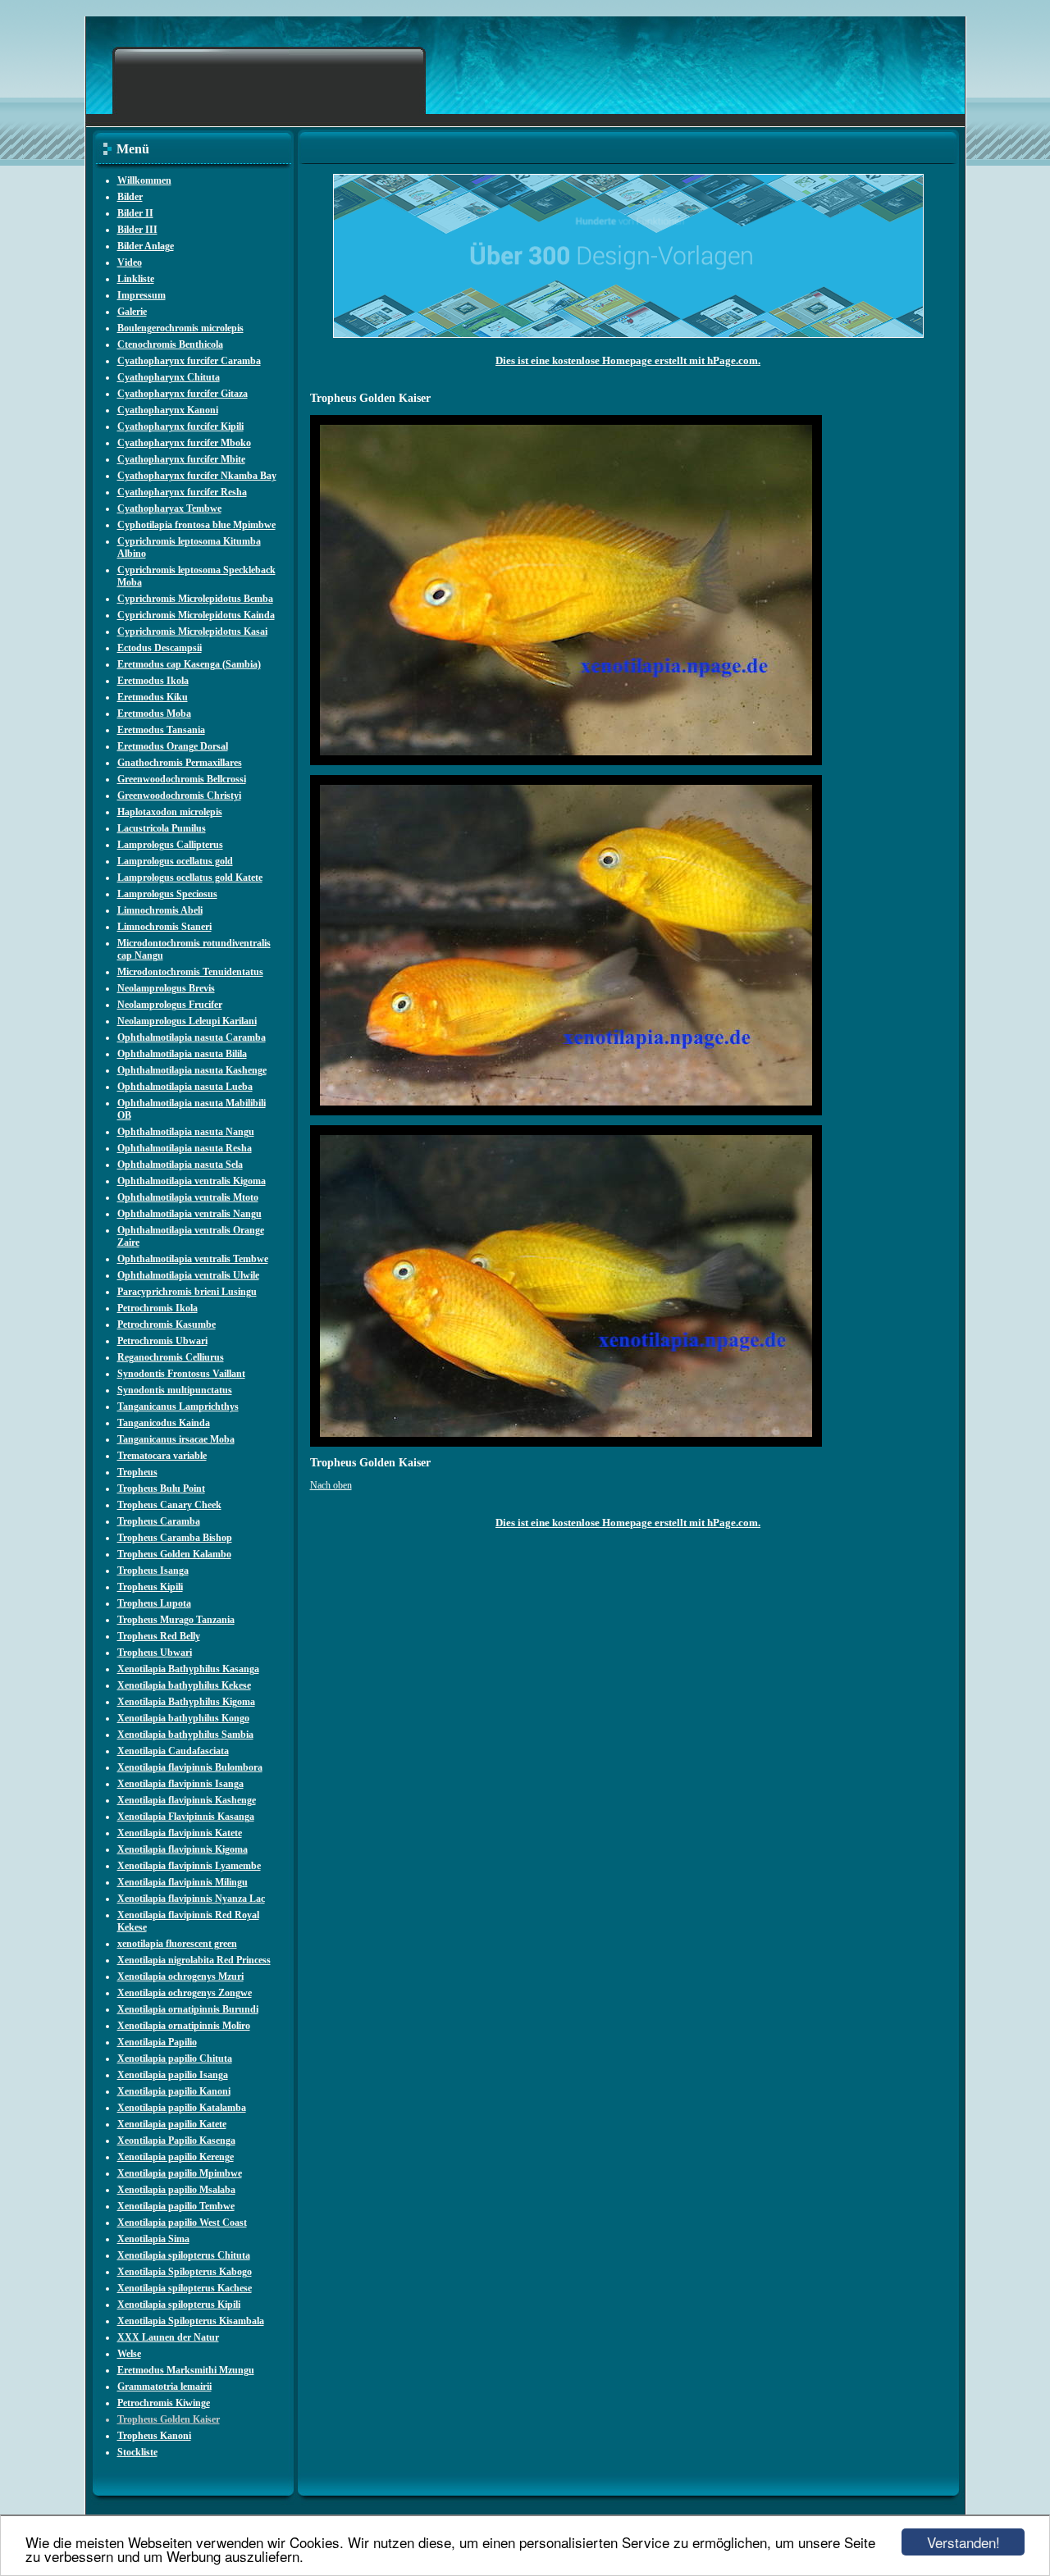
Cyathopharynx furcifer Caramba (189, 361)
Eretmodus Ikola (153, 681)
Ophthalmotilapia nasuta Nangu (186, 1132)
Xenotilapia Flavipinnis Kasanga (186, 1817)
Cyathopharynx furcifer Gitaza (183, 394)
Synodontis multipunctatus (175, 1390)
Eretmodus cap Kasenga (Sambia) (189, 664)
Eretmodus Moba (154, 714)
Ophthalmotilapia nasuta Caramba (192, 1037)
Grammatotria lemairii (164, 2387)
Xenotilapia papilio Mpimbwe (180, 2173)
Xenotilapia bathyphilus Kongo (183, 1718)
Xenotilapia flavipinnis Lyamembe (189, 1866)
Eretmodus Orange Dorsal (173, 746)
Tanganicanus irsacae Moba (176, 1439)
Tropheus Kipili (150, 1587)
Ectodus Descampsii (160, 648)
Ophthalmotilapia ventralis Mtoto (188, 1197)
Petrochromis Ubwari (162, 1341)
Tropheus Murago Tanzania (176, 1620)
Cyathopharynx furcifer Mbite (181, 459)
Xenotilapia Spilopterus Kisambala (191, 2321)
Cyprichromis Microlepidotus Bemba (195, 599)
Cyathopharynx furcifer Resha (182, 492)
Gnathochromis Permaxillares (180, 763)
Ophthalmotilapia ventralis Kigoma (192, 1181)
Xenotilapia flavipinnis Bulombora (190, 1767)
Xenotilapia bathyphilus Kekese (184, 1685)
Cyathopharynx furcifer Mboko (184, 443)
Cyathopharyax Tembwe (169, 508)
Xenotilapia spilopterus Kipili (179, 2305)
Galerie (132, 312)
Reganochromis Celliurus (171, 1357)
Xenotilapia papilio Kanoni (174, 2091)
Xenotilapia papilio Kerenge (176, 2157)
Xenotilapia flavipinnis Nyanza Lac (191, 1899)
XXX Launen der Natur (168, 2337)
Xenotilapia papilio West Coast (182, 2223)
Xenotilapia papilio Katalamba (182, 2108)
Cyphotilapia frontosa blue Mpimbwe (196, 525)
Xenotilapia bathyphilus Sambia (185, 1735)
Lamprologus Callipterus (170, 845)
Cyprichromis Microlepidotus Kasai (192, 631)
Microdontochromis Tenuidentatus (190, 972)
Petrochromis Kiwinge (164, 2403)
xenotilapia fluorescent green (177, 1944)
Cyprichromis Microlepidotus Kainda (196, 615)
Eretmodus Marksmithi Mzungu (186, 2370)
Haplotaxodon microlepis (170, 812)
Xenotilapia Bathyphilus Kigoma (186, 1702)
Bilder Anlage (146, 246)
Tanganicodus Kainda (164, 1423)
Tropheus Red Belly (159, 1636)
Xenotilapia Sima (153, 2239)
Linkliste (136, 279)
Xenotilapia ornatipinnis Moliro (184, 2026)
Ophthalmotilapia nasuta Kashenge (192, 1070)
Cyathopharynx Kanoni (168, 410)
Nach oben (331, 1485)
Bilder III (137, 230)
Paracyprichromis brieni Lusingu (187, 1292)
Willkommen (144, 180)
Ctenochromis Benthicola (170, 344)
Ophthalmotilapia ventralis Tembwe (193, 1259)
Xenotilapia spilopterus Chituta (184, 2255)
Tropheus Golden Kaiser (169, 2419)
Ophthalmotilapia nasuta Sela (180, 1165)
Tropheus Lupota (154, 1603)
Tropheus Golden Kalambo (174, 1554)
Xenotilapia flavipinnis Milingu (183, 1882)
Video (130, 262)
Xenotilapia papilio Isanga (173, 2075)
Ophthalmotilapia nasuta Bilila (182, 1054)
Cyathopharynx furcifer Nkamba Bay (197, 476)
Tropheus (137, 1472)
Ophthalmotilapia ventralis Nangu (189, 1214)
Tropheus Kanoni (154, 2436)
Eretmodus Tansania (161, 730)
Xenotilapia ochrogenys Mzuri (180, 1976)
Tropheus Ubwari (155, 1653)
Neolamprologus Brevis (166, 988)
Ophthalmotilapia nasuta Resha (185, 1148)
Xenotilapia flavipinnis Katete (180, 1833)
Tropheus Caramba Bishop (175, 1538)
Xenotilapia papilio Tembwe (176, 2206)
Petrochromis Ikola (157, 1308)
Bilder (130, 197)
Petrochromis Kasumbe (167, 1324)
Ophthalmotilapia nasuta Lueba (185, 1087)
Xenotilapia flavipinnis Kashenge (187, 1800)
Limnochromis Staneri (164, 927)
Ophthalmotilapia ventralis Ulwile (188, 1275)
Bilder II (135, 213)
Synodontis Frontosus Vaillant (181, 1374)
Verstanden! (963, 2542)
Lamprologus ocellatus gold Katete (190, 878)
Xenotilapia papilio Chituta (175, 2059)
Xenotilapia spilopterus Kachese (185, 2288)
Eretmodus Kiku (153, 697)
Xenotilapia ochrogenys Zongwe (185, 1993)
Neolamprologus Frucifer (170, 1005)
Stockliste (137, 2452)
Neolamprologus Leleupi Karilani (187, 1021)
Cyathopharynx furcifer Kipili (180, 426)
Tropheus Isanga (153, 1571)
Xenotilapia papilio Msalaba (176, 2190)
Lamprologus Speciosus (167, 894)
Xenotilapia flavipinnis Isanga (180, 1784)
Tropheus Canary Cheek (169, 1505)
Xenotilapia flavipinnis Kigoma (183, 1849)
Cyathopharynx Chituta (169, 377)
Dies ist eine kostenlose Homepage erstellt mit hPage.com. (628, 360)
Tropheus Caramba (159, 1521)
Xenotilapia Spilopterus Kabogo (185, 2272)
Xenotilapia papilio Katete (172, 2124)
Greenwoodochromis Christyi (179, 796)
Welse (129, 2354)
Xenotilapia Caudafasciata (173, 1751)
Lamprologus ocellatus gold (175, 861)
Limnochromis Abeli (160, 910)
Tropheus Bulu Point (161, 1489)
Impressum (142, 295)
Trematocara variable (162, 1456)
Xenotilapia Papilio (157, 2042)
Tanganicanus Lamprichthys (178, 1407)
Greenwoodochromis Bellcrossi (182, 779)
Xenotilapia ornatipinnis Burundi (188, 2009)
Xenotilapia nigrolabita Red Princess (194, 1960)
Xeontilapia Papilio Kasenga (176, 2141)
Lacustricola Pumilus (162, 828)
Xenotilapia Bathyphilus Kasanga (188, 1669)
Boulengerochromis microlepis (180, 328)
